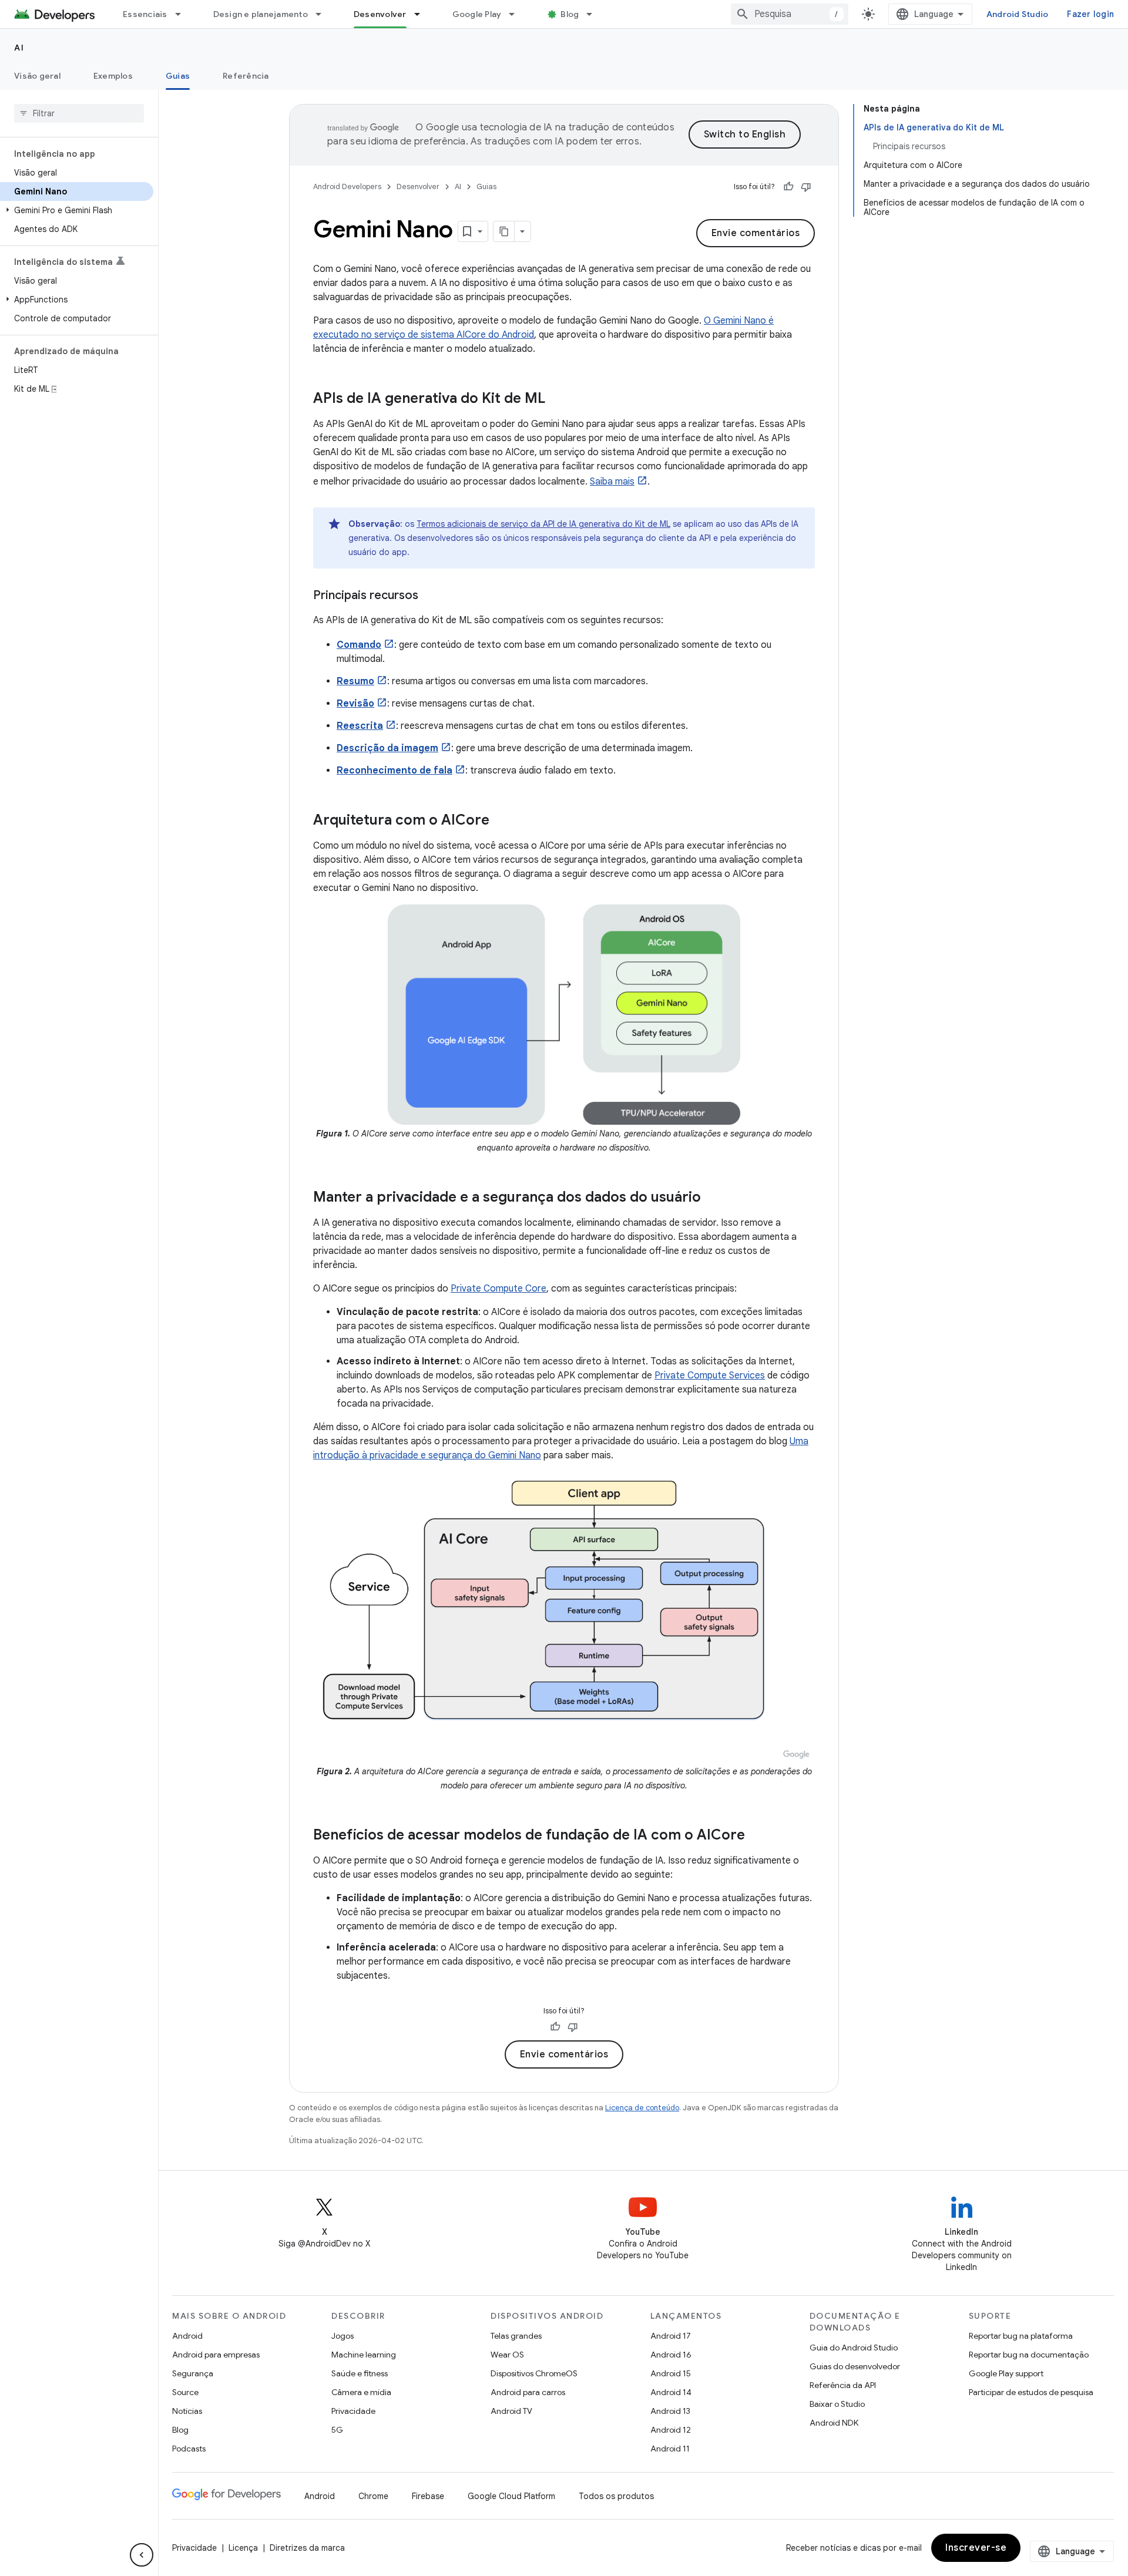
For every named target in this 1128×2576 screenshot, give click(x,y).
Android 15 (671, 2373)
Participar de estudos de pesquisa (1031, 2392)
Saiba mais (612, 482)
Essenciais (145, 14)
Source (185, 2392)
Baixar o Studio (837, 2404)
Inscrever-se (976, 2548)
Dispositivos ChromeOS (534, 2373)
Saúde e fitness (360, 2373)
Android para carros (528, 2392)
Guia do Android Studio (854, 2348)
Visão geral (37, 76)
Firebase (428, 2496)
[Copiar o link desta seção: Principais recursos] (430, 596)
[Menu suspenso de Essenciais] (183, 14)
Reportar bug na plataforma (1021, 2336)
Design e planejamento (261, 14)
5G (337, 2430)
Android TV (511, 2411)
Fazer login (1090, 14)
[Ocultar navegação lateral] (142, 2555)
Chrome (373, 2496)
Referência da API (843, 2385)
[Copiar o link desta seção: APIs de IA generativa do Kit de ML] (557, 399)
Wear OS (507, 2355)
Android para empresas (216, 2355)
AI (19, 48)
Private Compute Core (498, 1289)
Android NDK (834, 2423)
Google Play (477, 14)
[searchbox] (79, 113)
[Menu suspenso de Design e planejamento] (324, 14)
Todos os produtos (616, 2496)
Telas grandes (516, 2336)
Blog (570, 14)
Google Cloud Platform (511, 2496)
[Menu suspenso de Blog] (595, 14)
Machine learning (364, 2355)
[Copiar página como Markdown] (504, 231)
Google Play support (1006, 2373)
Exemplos (113, 76)
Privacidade (353, 2411)
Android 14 (671, 2392)
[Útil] (788, 187)
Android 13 (670, 2411)
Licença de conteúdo (642, 2108)
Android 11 (670, 2449)
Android (187, 2336)
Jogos (343, 2336)
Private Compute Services (710, 1376)
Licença (243, 2548)
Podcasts (189, 2449)
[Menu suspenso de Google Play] (517, 14)
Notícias (187, 2411)
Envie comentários (756, 233)
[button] (77, 210)
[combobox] (790, 14)
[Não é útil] (806, 187)
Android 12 (671, 2430)
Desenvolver (380, 14)
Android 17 (671, 2336)
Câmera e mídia (361, 2392)
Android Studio (1018, 14)
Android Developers (347, 186)
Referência (246, 76)
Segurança (193, 2373)
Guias (178, 76)
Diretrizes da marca (307, 2548)
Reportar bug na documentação (1029, 2355)
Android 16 (671, 2355)
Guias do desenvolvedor (855, 2366)
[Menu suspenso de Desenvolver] (422, 14)
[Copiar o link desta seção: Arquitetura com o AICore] (501, 821)
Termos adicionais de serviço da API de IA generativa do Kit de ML (543, 524)
